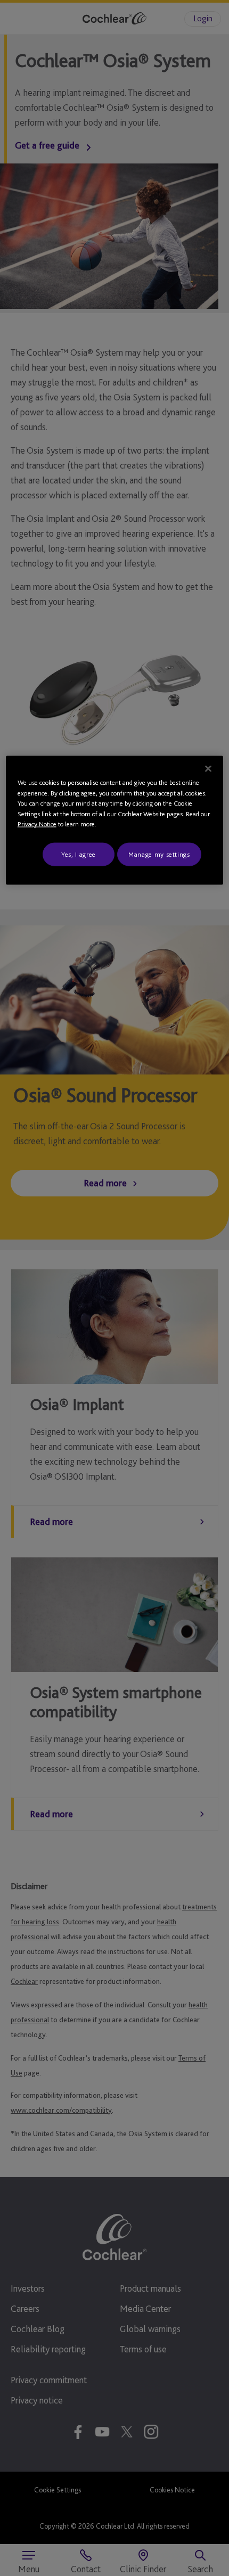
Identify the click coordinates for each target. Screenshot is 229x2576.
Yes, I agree (79, 854)
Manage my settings (159, 854)
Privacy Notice (37, 824)
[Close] (208, 769)
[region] (115, 821)
